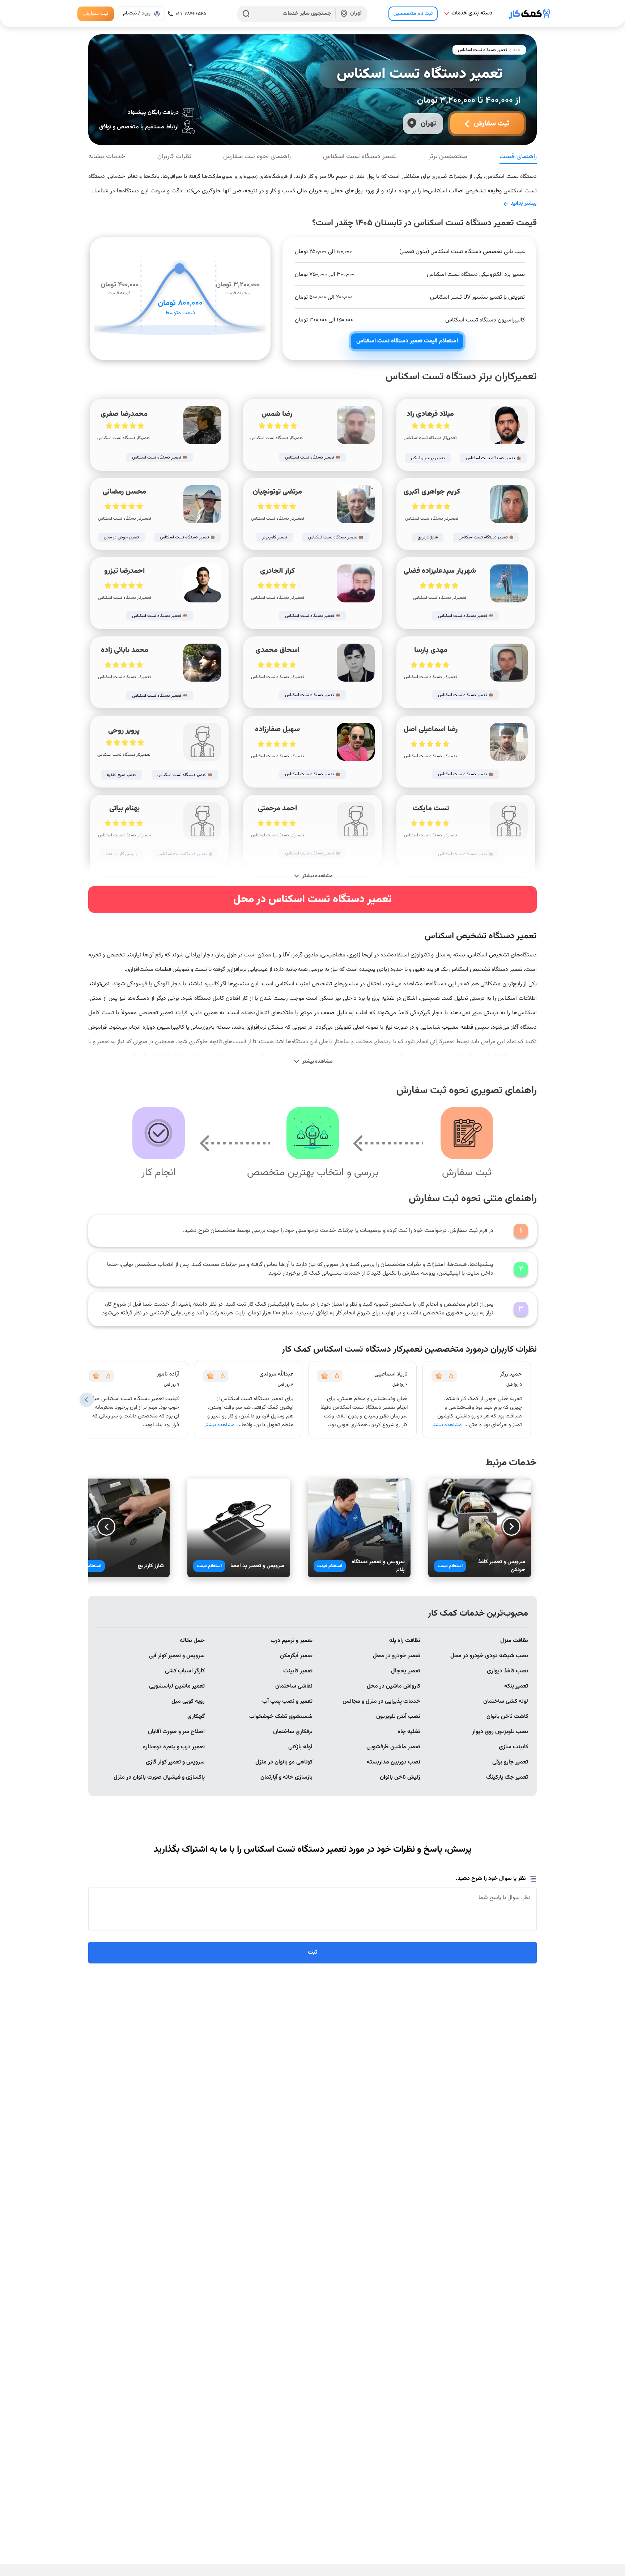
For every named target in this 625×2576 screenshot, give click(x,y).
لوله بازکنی (300, 1747)
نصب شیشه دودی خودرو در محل (489, 1656)
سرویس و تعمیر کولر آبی (177, 1656)
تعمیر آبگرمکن (296, 1656)
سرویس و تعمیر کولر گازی (175, 1762)
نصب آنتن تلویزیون (398, 1717)
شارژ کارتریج (151, 1566)
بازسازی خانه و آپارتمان (286, 1777)
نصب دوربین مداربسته (394, 1762)
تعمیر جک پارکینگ (507, 1777)
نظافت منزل (514, 1641)
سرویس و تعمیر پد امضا (257, 1566)
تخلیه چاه (409, 1732)
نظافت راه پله (405, 1641)
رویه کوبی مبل (188, 1701)
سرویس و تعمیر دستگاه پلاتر (378, 1566)
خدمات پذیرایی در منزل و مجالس (381, 1701)
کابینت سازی (513, 1747)
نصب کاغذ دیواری (507, 1671)
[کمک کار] (530, 14)
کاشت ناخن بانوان (507, 1717)
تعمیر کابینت (298, 1671)
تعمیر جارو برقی (510, 1762)
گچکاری (196, 1717)
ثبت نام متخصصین (413, 14)
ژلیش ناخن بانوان (400, 1777)
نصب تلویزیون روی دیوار (500, 1732)
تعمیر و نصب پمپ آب (287, 1701)
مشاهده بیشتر (447, 1425)
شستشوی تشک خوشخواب (281, 1717)
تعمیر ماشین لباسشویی (177, 1686)
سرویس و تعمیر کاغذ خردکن (502, 1566)
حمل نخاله (192, 1641)
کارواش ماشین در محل (394, 1686)
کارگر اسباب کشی (185, 1671)
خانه (517, 50)
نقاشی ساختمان (294, 1686)
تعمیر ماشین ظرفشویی (393, 1747)
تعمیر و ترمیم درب (292, 1641)
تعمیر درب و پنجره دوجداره (174, 1747)
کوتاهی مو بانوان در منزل (284, 1762)
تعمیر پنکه (516, 1686)
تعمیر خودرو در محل (397, 1656)
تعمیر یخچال (406, 1671)
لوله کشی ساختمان (506, 1701)
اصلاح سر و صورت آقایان (176, 1732)
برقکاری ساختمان (293, 1732)
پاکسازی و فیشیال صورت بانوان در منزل (159, 1777)
